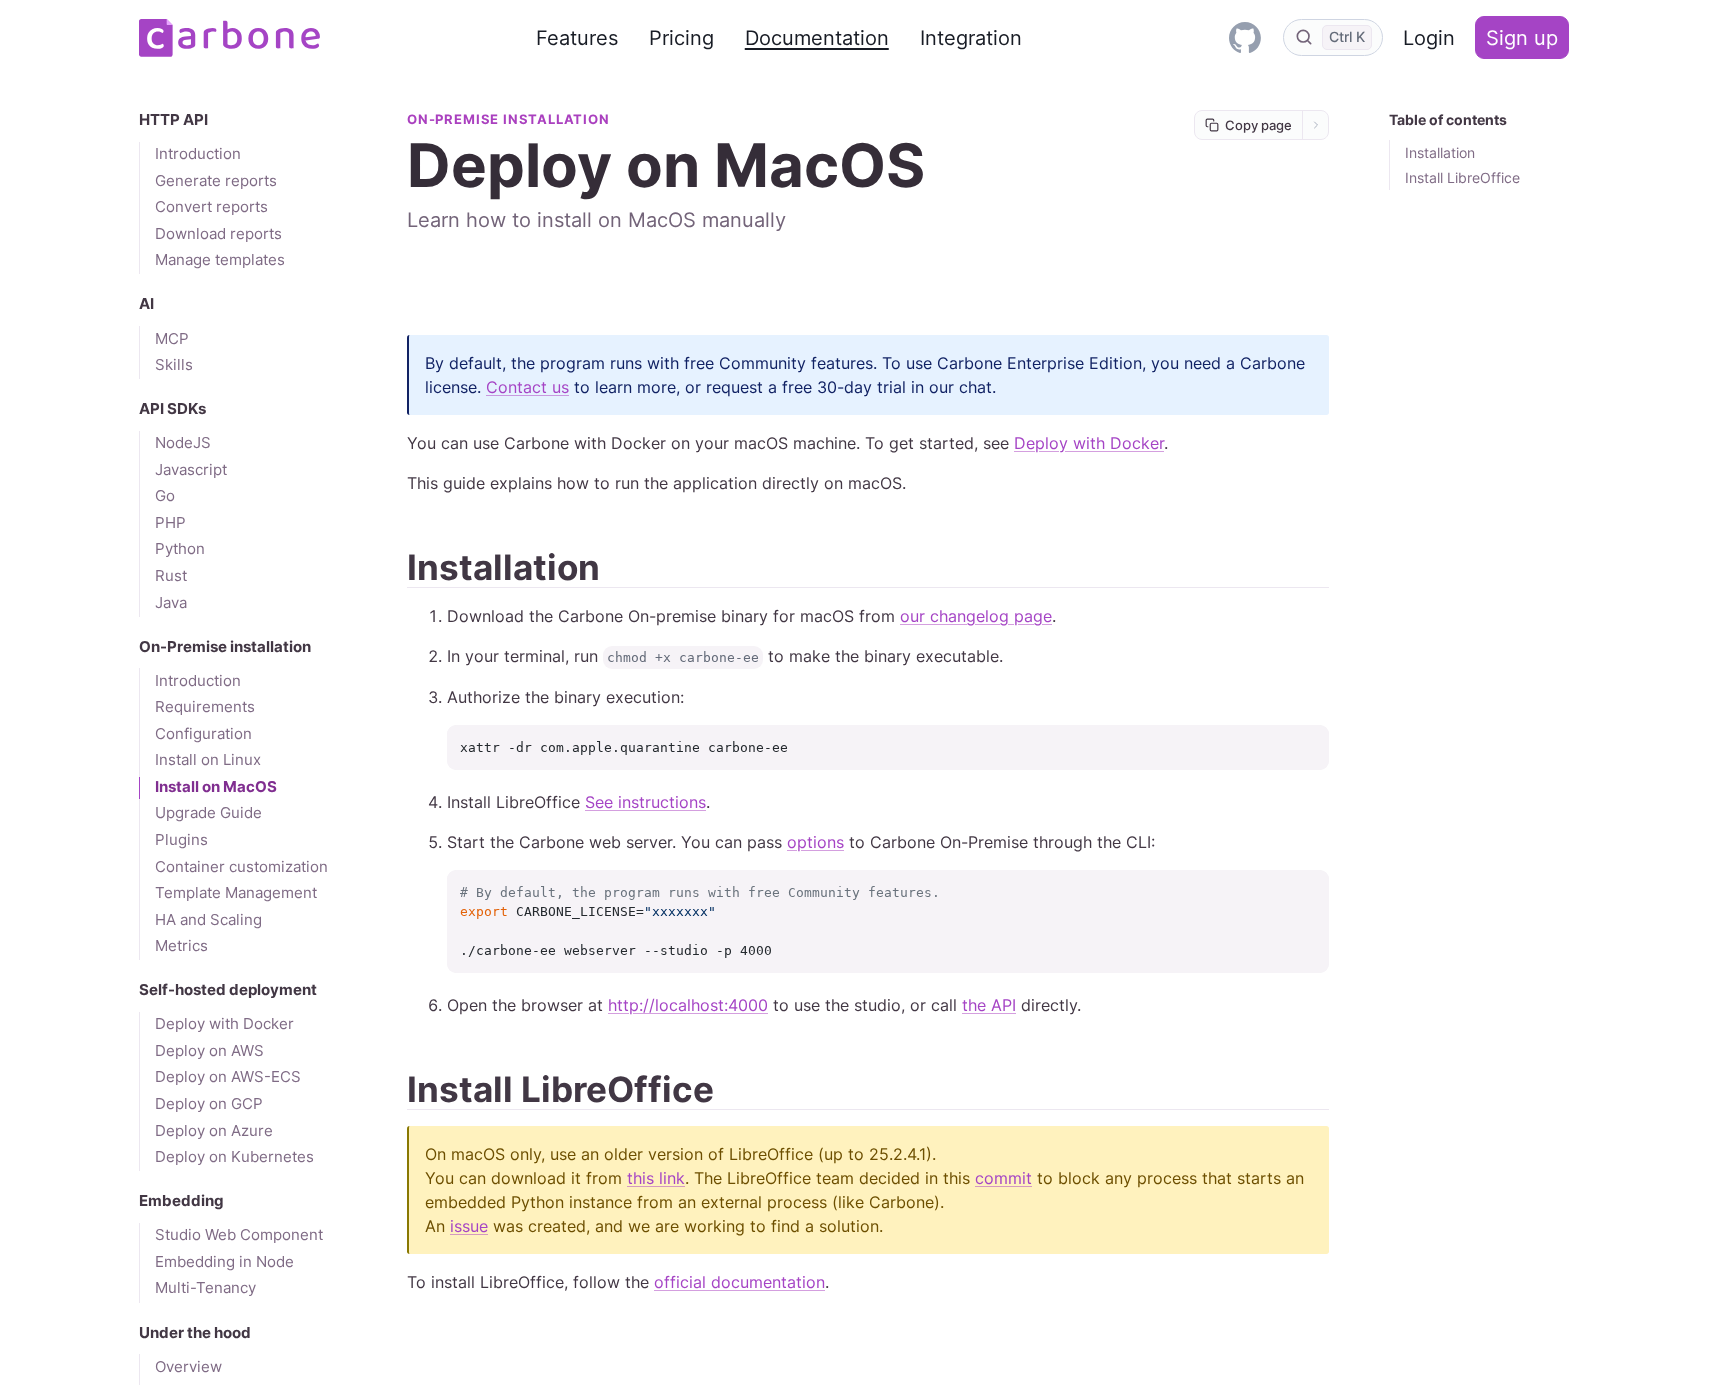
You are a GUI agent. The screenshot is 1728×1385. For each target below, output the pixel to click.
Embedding (181, 1201)
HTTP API (173, 120)
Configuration (203, 734)
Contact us (527, 387)
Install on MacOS (216, 787)
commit (1003, 1178)
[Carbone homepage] (229, 38)
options (815, 842)
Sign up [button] (1522, 38)
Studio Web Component (239, 1235)
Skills (174, 365)
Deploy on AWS (209, 1051)
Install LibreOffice (1462, 178)
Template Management (236, 893)
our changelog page (976, 616)
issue (469, 1226)
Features (577, 38)
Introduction (198, 154)
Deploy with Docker (224, 1024)
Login (1429, 38)
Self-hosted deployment (228, 990)
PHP (170, 523)
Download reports (218, 234)
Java (171, 603)
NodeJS (183, 443)
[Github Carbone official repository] (1244, 37)
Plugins (181, 840)
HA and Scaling (208, 920)
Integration (971, 38)
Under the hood (195, 1333)
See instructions (645, 802)
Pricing (681, 38)
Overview (188, 1367)
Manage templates (220, 260)
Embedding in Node (224, 1262)
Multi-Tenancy (205, 1288)
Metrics (181, 946)
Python (180, 549)
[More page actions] (1315, 125)
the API (989, 1005)
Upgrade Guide (208, 813)
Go (165, 496)
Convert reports (211, 207)
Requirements (205, 707)
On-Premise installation (225, 647)
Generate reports (216, 181)
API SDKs (172, 409)
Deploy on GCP (209, 1104)
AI (146, 304)
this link (656, 1178)
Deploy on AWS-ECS (228, 1077)
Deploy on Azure (214, 1131)
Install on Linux (208, 760)
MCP (172, 339)
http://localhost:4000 (688, 1005)
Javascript (191, 470)
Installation (1440, 153)
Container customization (241, 867)
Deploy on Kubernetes (234, 1157)
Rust (171, 576)
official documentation (739, 1282)
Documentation (817, 38)
